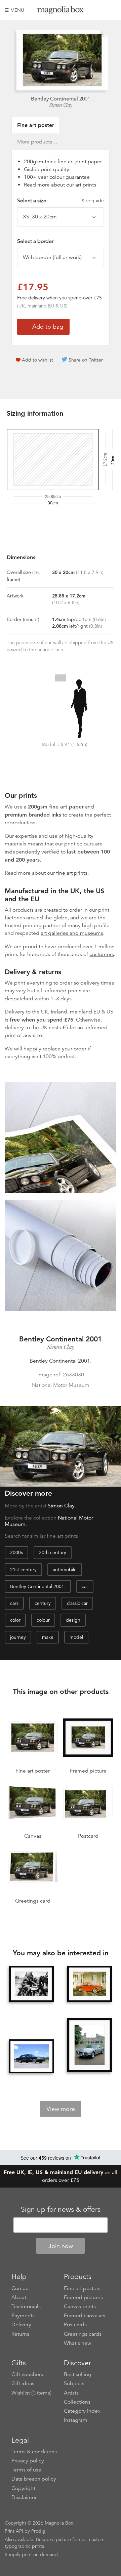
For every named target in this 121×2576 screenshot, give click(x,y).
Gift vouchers (27, 2374)
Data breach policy (34, 2479)
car (85, 1586)
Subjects (74, 2383)
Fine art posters (82, 2288)
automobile (65, 1570)
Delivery (15, 1012)
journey (18, 1637)
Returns (20, 2334)
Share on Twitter (86, 360)
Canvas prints (80, 2307)
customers (102, 954)
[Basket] (111, 10)
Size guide (93, 201)
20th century (53, 1552)
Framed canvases (85, 2316)
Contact (21, 2288)
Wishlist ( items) (31, 2393)
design (73, 1620)
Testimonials (26, 2307)
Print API (14, 2531)
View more (61, 2109)
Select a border (35, 241)
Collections (77, 2402)
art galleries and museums (72, 933)
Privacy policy (28, 2461)
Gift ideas (23, 2383)
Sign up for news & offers (61, 2209)
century (43, 1603)
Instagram (76, 2420)
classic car (77, 1603)
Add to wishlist (37, 360)
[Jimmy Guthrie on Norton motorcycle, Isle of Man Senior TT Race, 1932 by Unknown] (31, 1984)
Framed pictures (83, 2297)
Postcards (75, 2325)
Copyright (23, 2488)
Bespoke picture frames (61, 2539)
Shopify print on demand (31, 2554)
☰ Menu (14, 10)
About (19, 2297)
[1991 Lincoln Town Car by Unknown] (31, 2056)
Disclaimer (24, 2497)
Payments (23, 2316)
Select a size (61, 201)
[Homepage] (61, 11)
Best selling (78, 2374)
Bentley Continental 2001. (38, 1586)
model (76, 1637)
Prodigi (39, 2531)
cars (14, 1603)
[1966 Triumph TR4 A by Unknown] (89, 1984)
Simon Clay (61, 105)
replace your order (65, 1049)
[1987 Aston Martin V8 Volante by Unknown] (89, 2046)
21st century (23, 1570)
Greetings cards (83, 2334)
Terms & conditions (34, 2452)
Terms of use (26, 2470)
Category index (82, 2411)
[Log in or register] (100, 10)
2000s (16, 1552)
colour (43, 1620)
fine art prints (72, 873)
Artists (71, 2393)
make (48, 1637)
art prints (86, 185)
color (15, 1620)
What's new (78, 2343)
